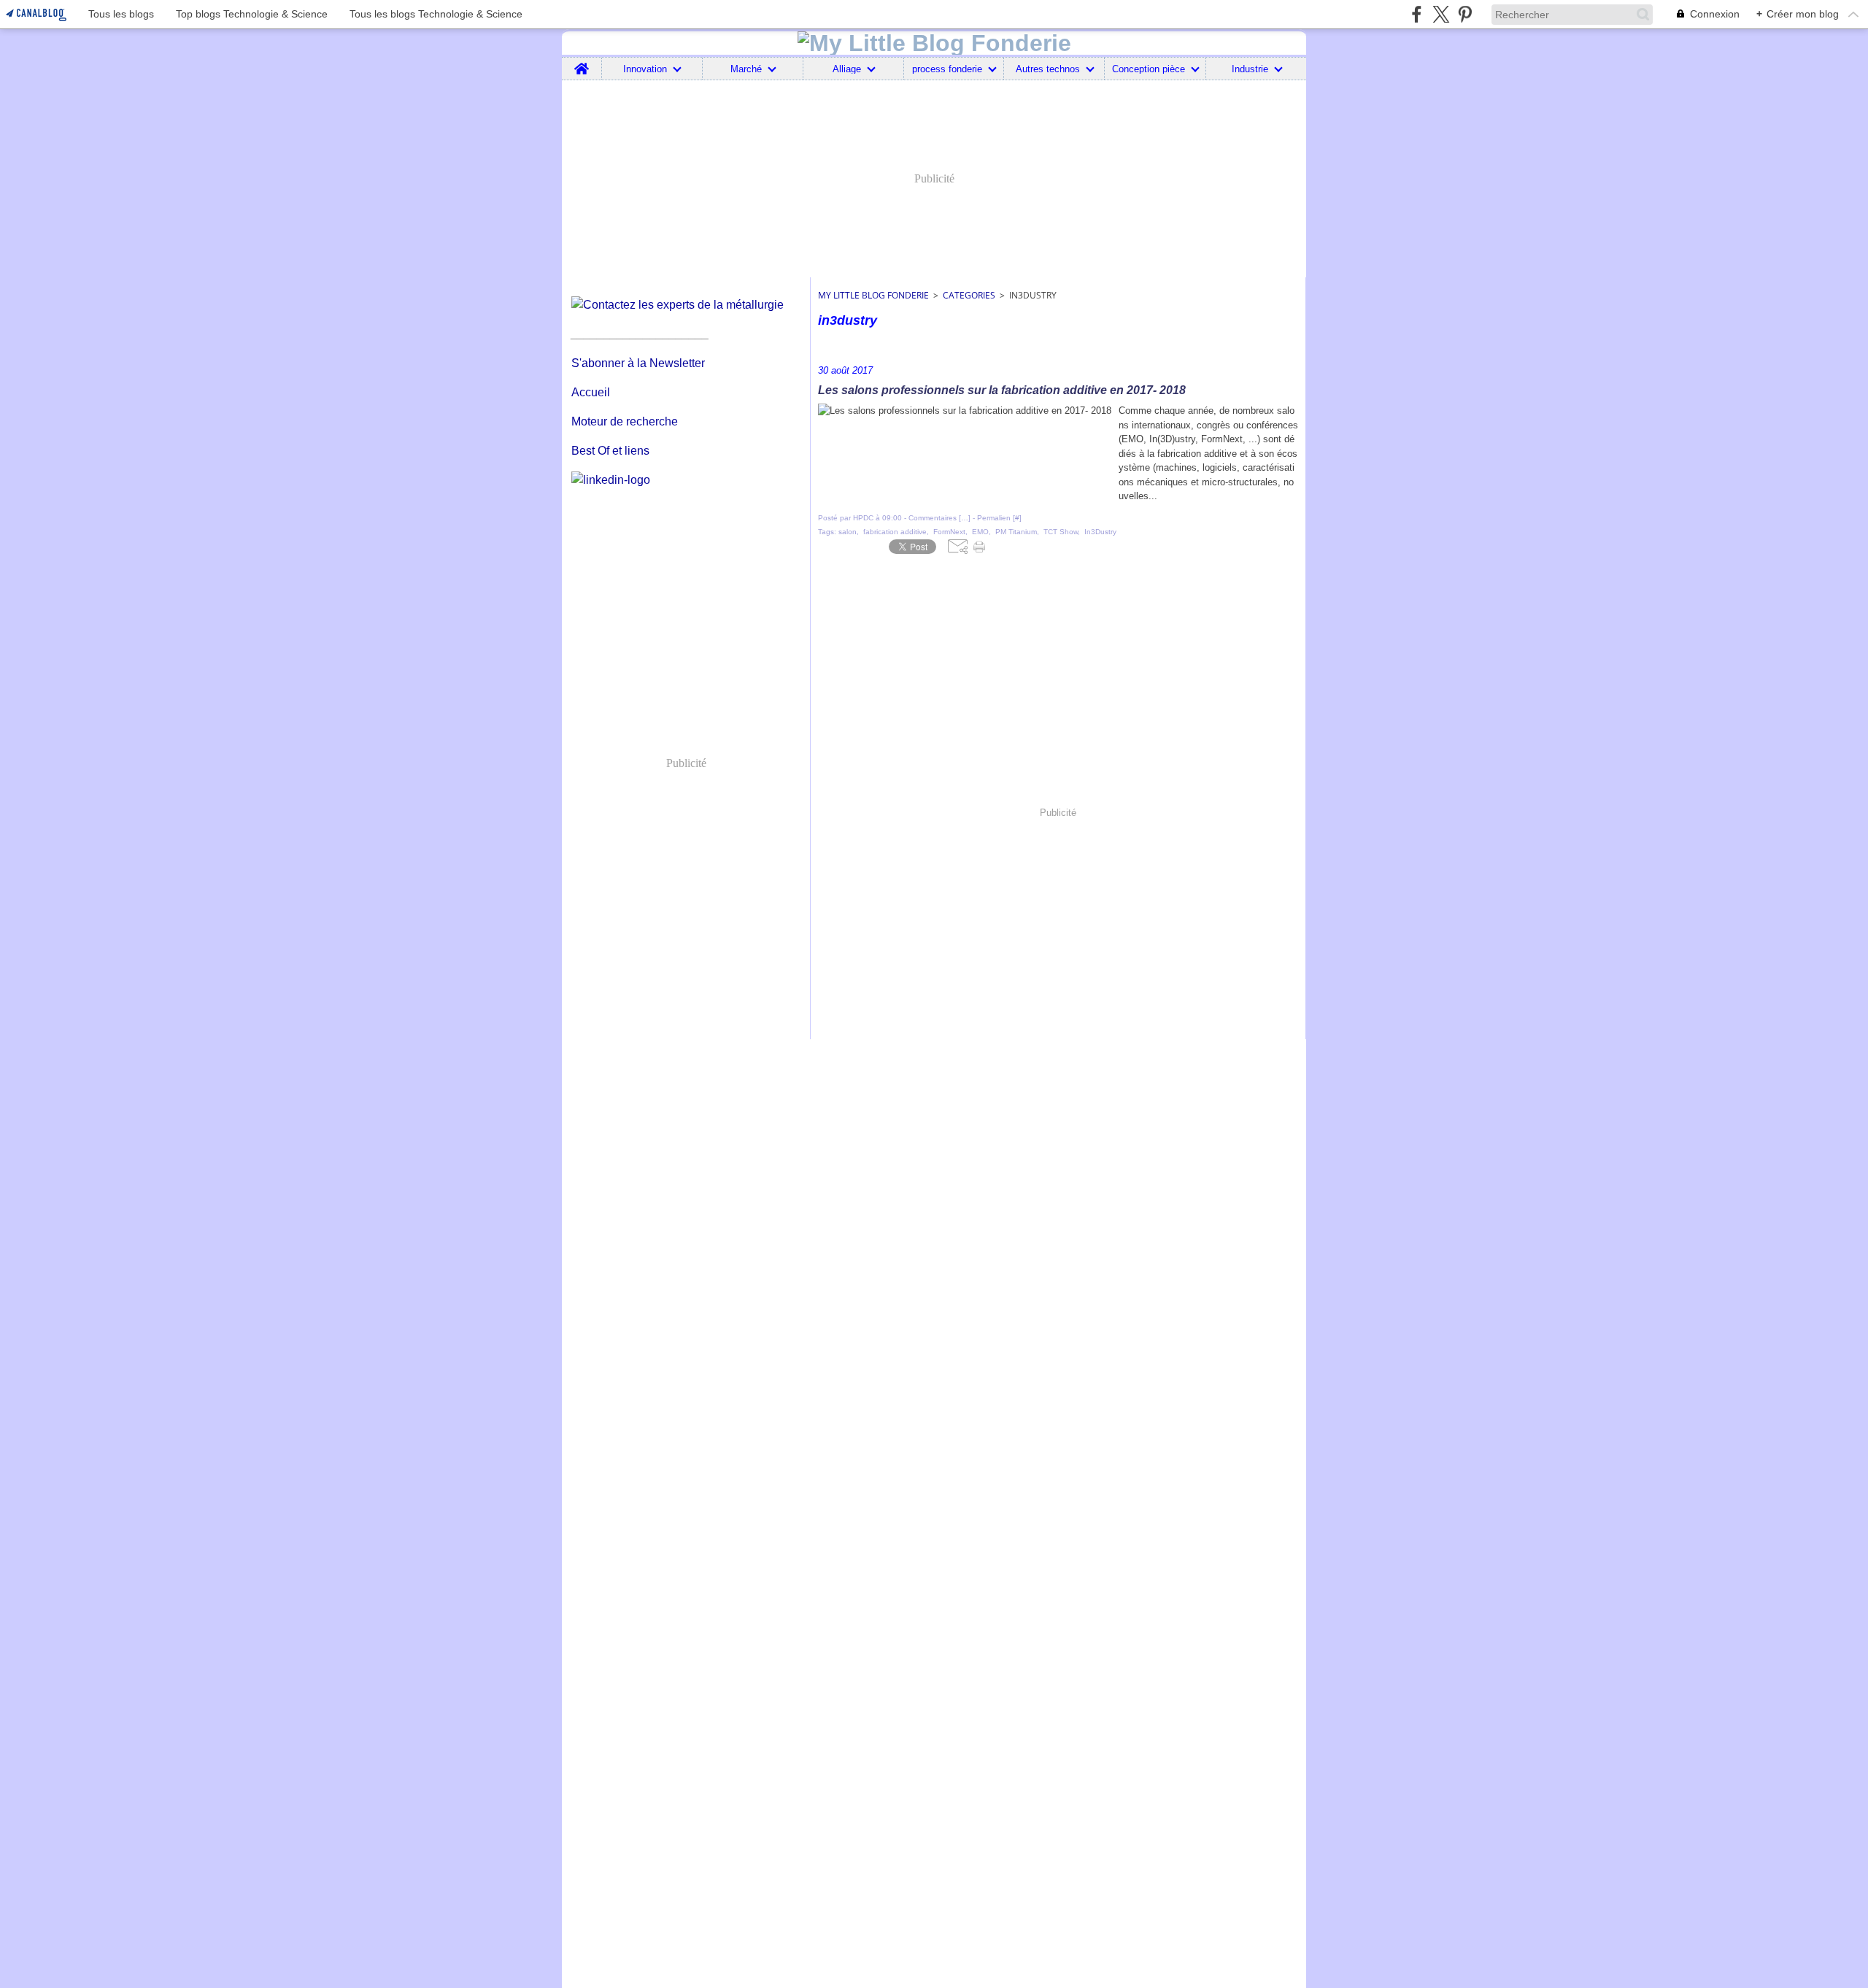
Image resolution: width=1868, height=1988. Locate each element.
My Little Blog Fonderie (873, 295)
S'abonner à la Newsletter (638, 363)
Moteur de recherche (625, 421)
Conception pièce (1149, 69)
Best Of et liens (610, 451)
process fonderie (947, 69)
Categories (969, 295)
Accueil (591, 392)
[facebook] (1417, 14)
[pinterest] (1465, 14)
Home (582, 63)
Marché (746, 69)
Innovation (645, 69)
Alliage (847, 69)
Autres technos (1048, 69)
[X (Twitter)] (1441, 14)
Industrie (1250, 69)
